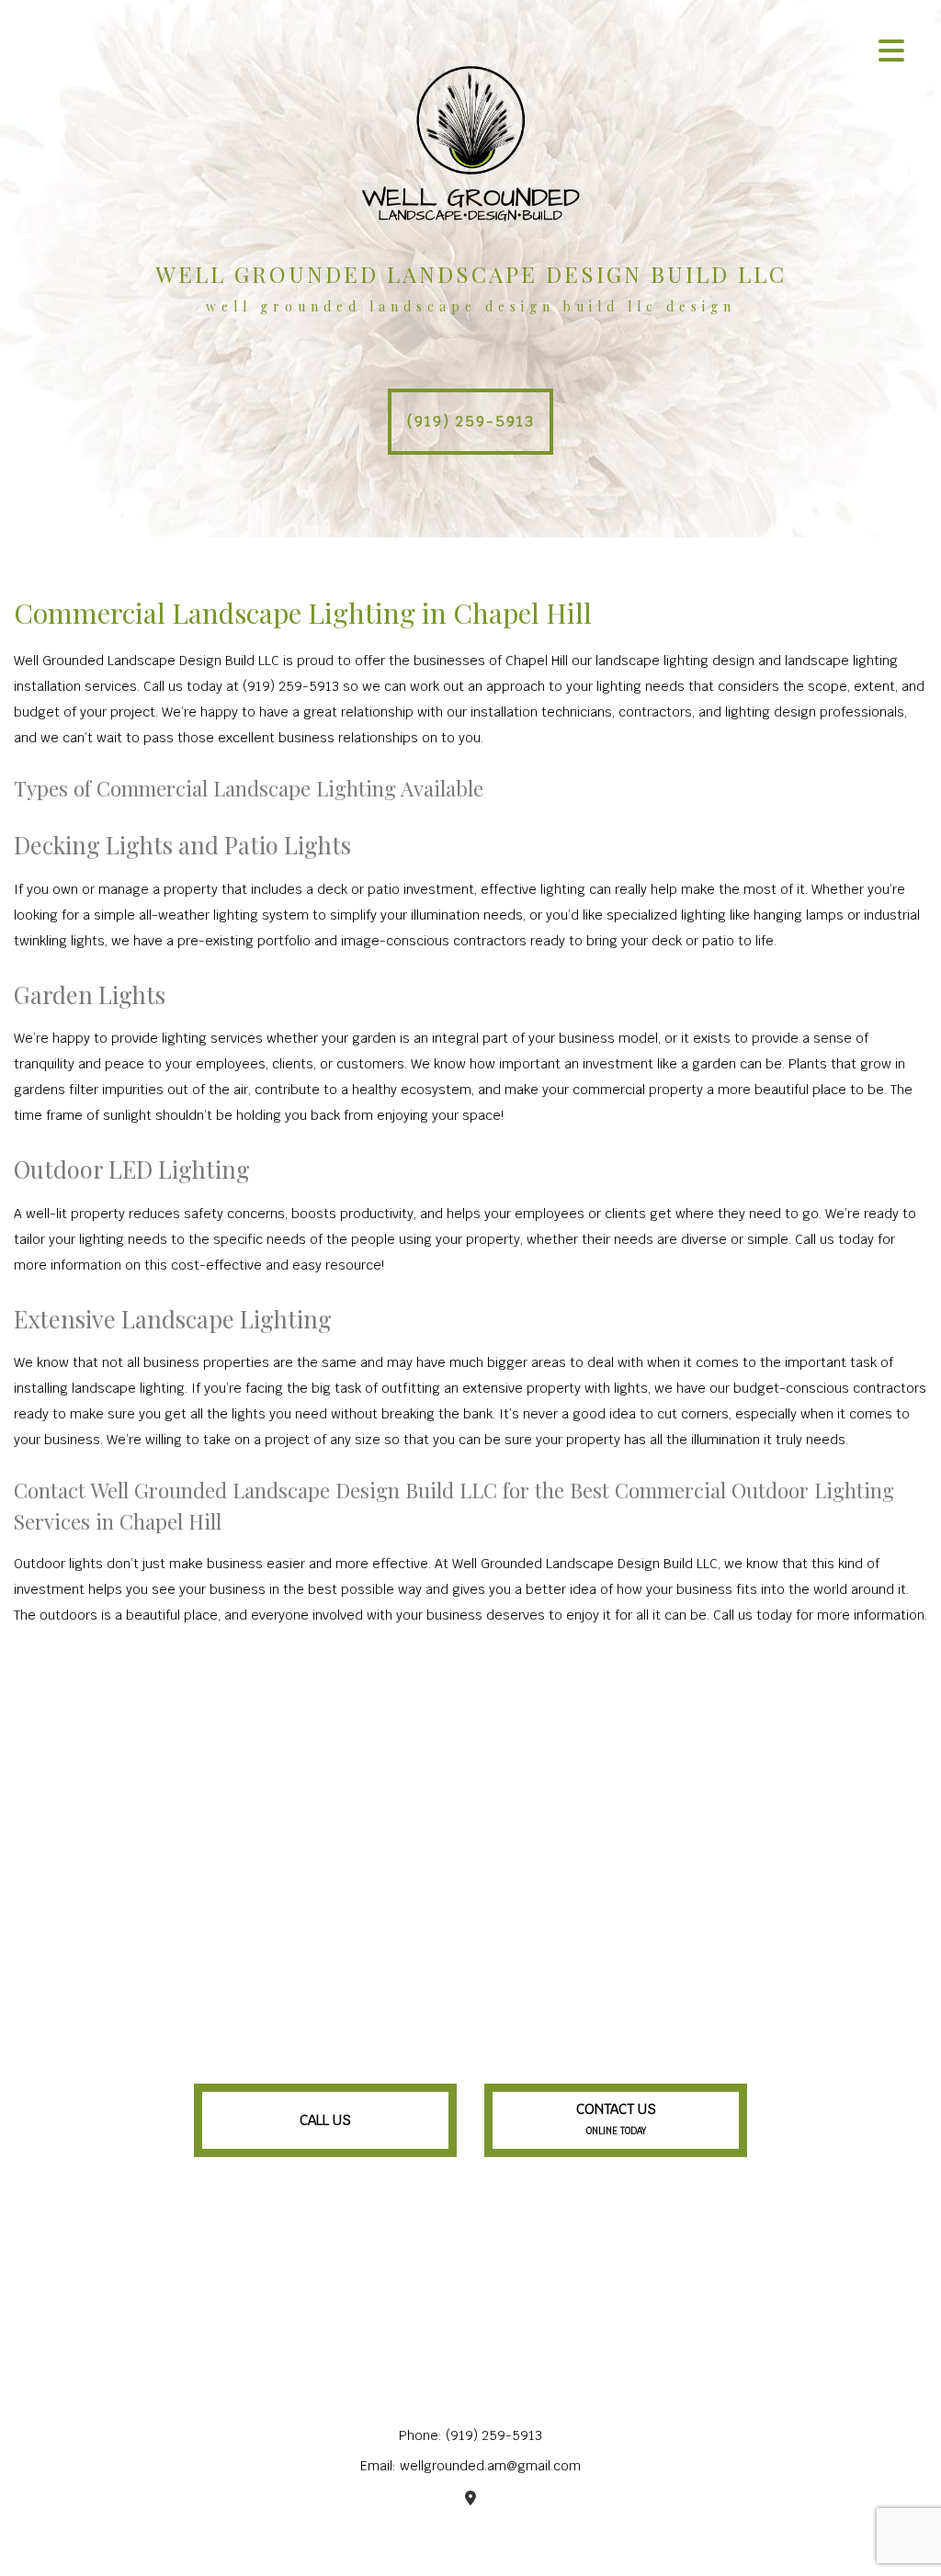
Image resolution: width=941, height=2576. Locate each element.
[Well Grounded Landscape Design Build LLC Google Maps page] (470, 2498)
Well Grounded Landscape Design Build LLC (471, 274)
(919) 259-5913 (471, 421)
